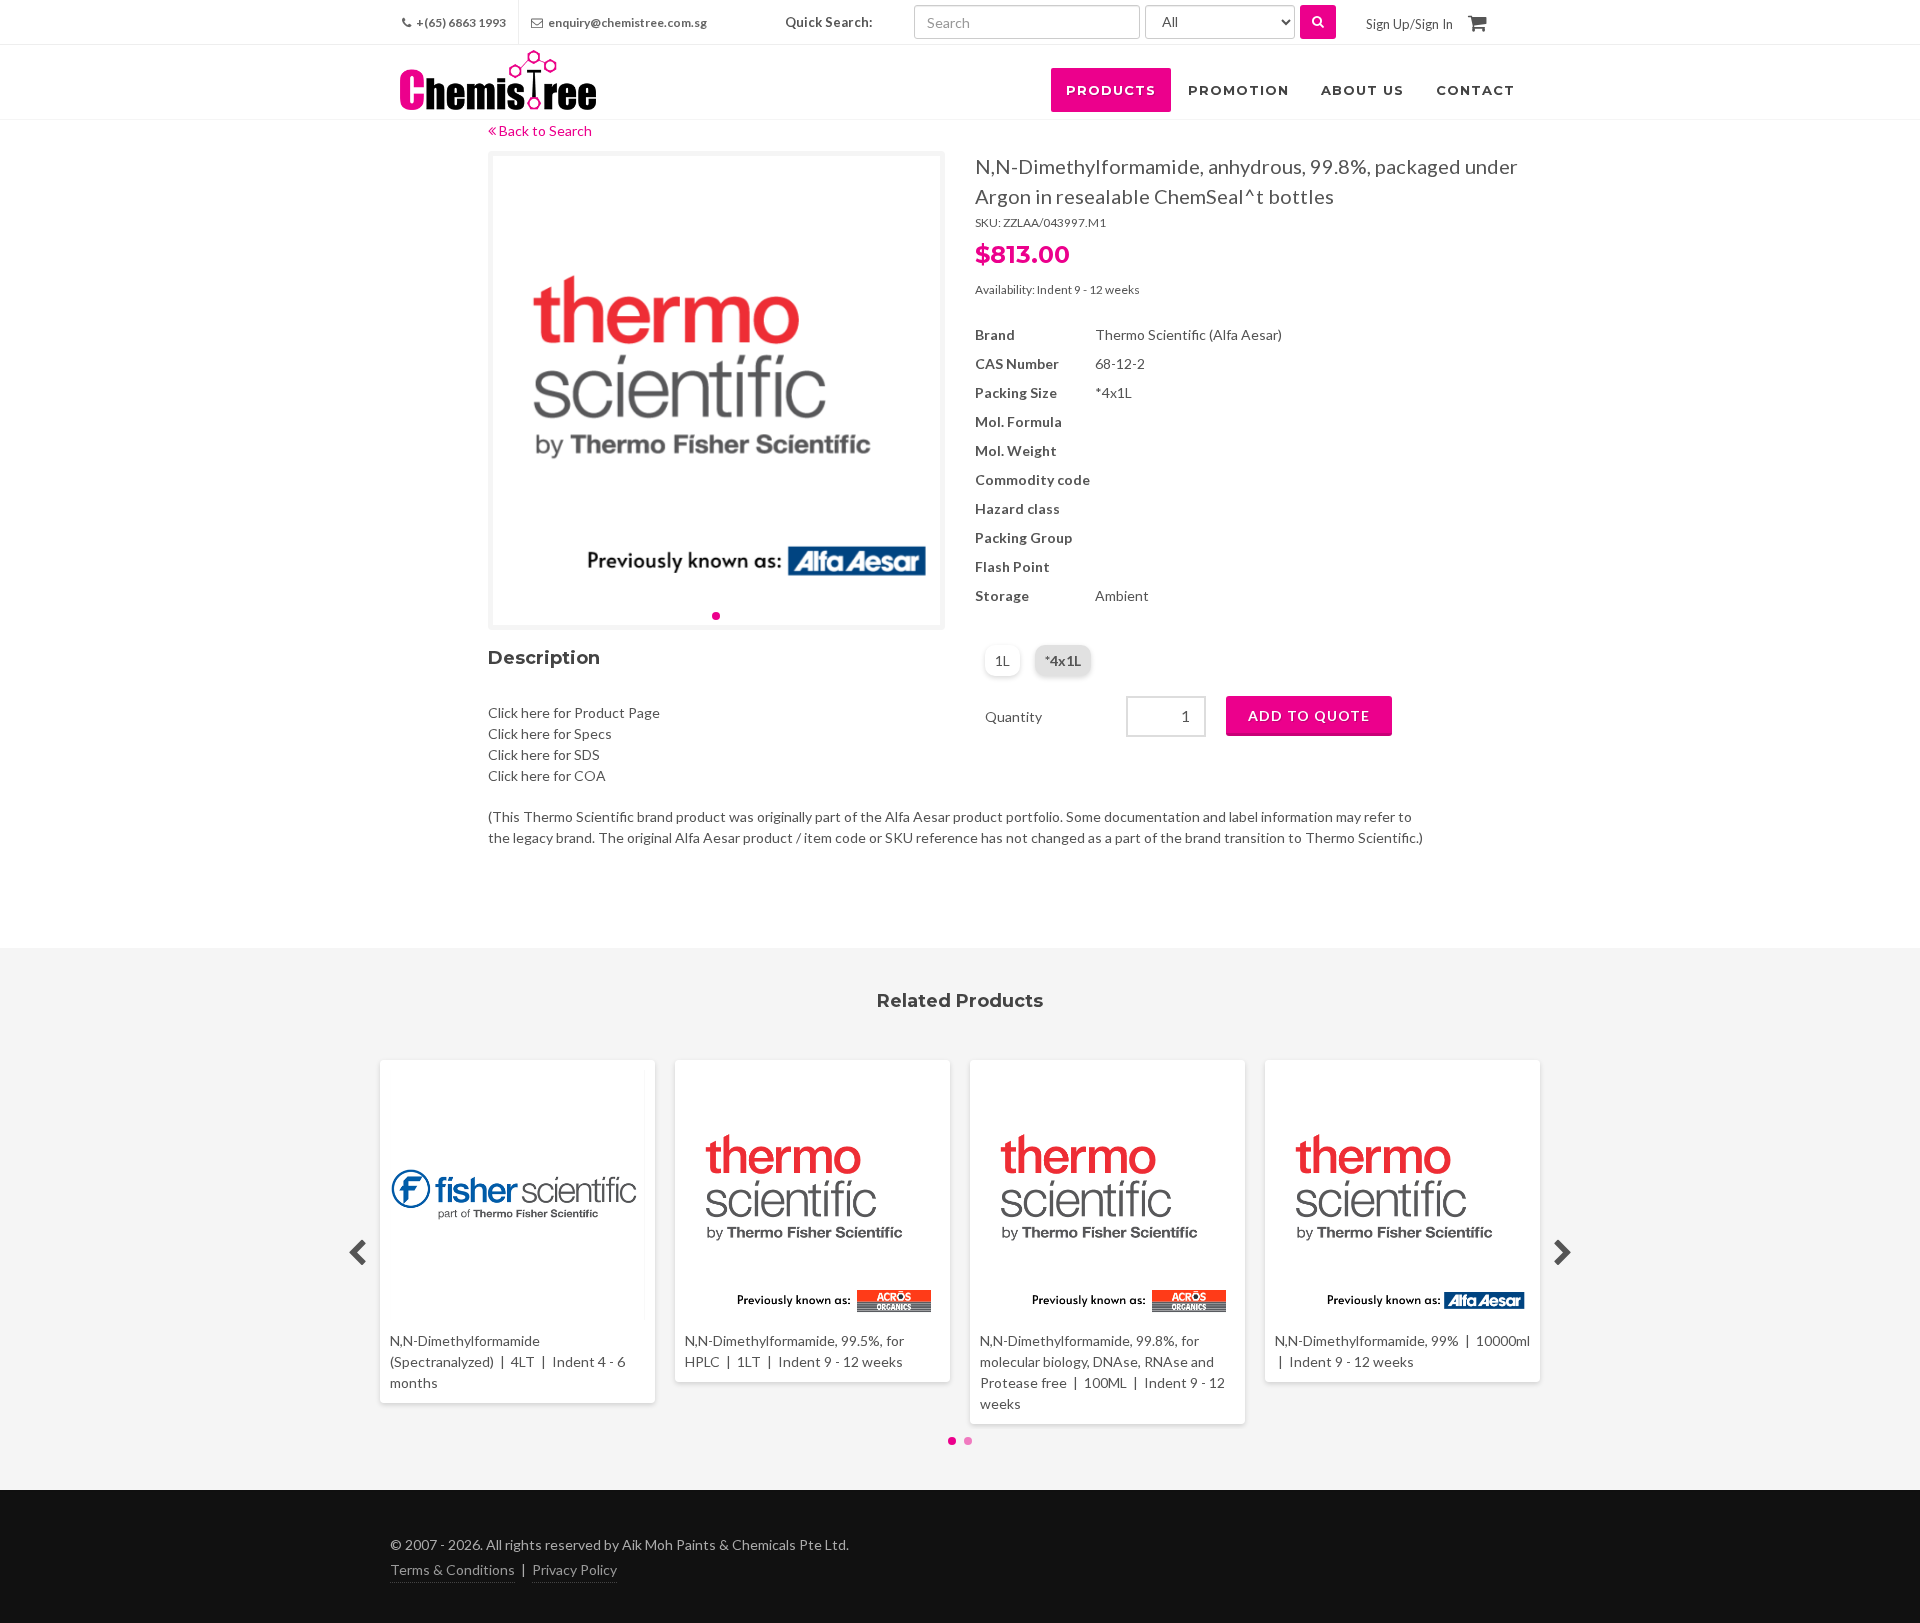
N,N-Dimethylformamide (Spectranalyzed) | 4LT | (507, 1361)
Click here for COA (547, 775)
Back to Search (544, 130)
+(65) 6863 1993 (460, 22)
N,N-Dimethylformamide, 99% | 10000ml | (1402, 1351)
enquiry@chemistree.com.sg (627, 22)
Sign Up (1388, 24)
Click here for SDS (544, 754)
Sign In (1434, 24)
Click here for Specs (550, 733)
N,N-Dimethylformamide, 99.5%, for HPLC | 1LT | (794, 1351)
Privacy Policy (574, 1569)
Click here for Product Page (574, 712)
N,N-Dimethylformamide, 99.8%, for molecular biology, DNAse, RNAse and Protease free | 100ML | (1102, 1372)
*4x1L (1063, 660)
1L (1002, 660)
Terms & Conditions (452, 1569)
